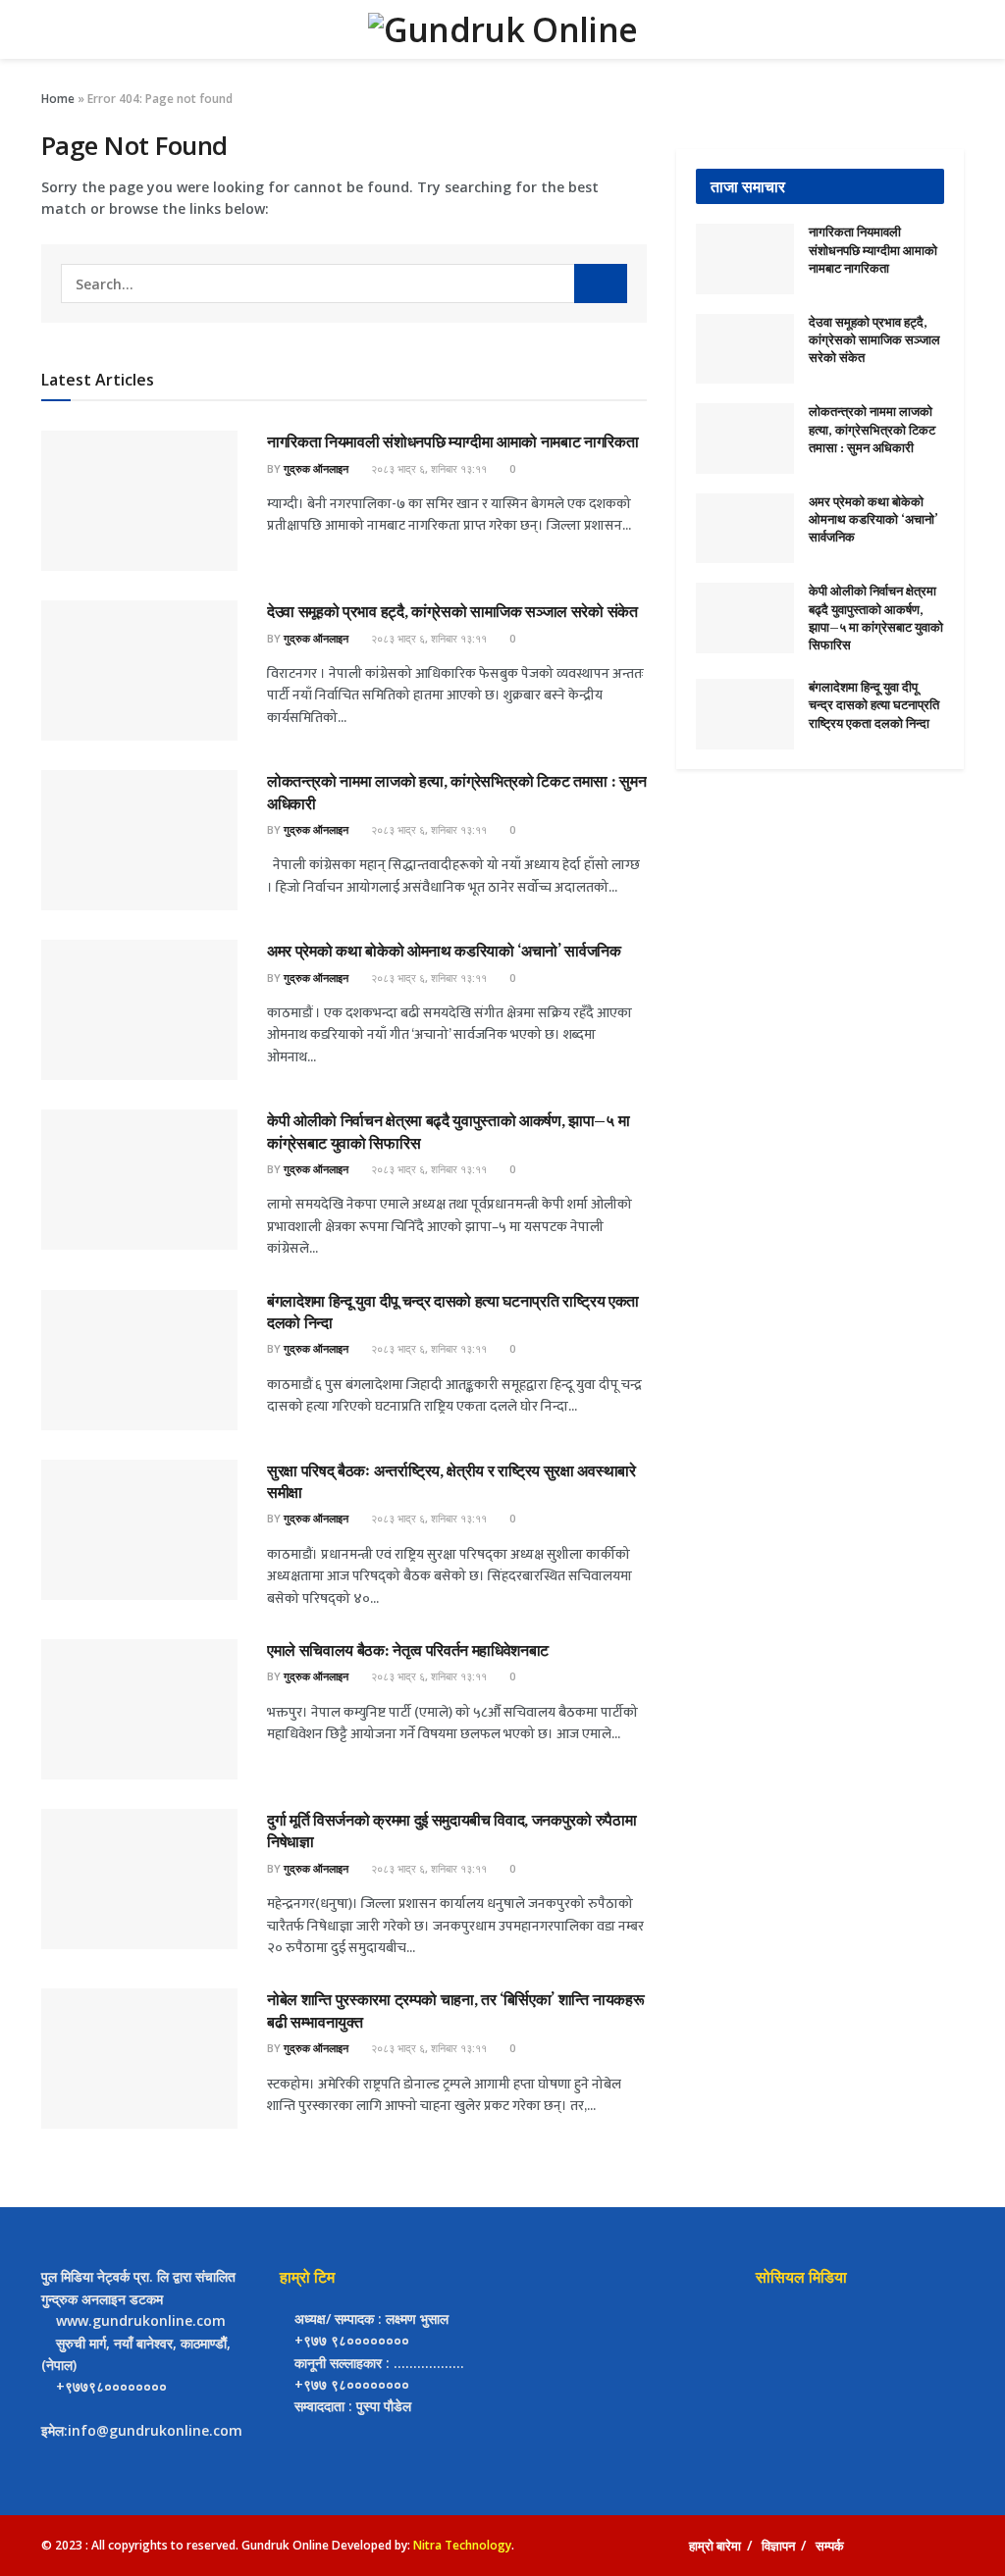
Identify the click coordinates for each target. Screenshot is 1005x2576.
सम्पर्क (830, 2546)
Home (58, 99)
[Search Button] (601, 283)
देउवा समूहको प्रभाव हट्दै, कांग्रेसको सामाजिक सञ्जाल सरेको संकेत (452, 611)
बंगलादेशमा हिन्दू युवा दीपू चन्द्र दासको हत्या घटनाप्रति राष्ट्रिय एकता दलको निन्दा (874, 705)
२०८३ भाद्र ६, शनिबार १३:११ (427, 468)
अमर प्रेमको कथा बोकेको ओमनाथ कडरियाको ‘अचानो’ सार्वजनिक (444, 951)
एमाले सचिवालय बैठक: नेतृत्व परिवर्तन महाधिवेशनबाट (408, 1650)
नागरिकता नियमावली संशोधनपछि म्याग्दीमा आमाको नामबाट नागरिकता (453, 441)
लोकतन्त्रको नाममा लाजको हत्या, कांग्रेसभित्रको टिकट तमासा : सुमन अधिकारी (872, 429)
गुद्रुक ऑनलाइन (316, 468)
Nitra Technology (462, 2545)
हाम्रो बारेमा (715, 2546)
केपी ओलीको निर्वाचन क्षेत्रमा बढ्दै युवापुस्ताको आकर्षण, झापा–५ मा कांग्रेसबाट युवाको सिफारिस (876, 618)
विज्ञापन (778, 2546)
